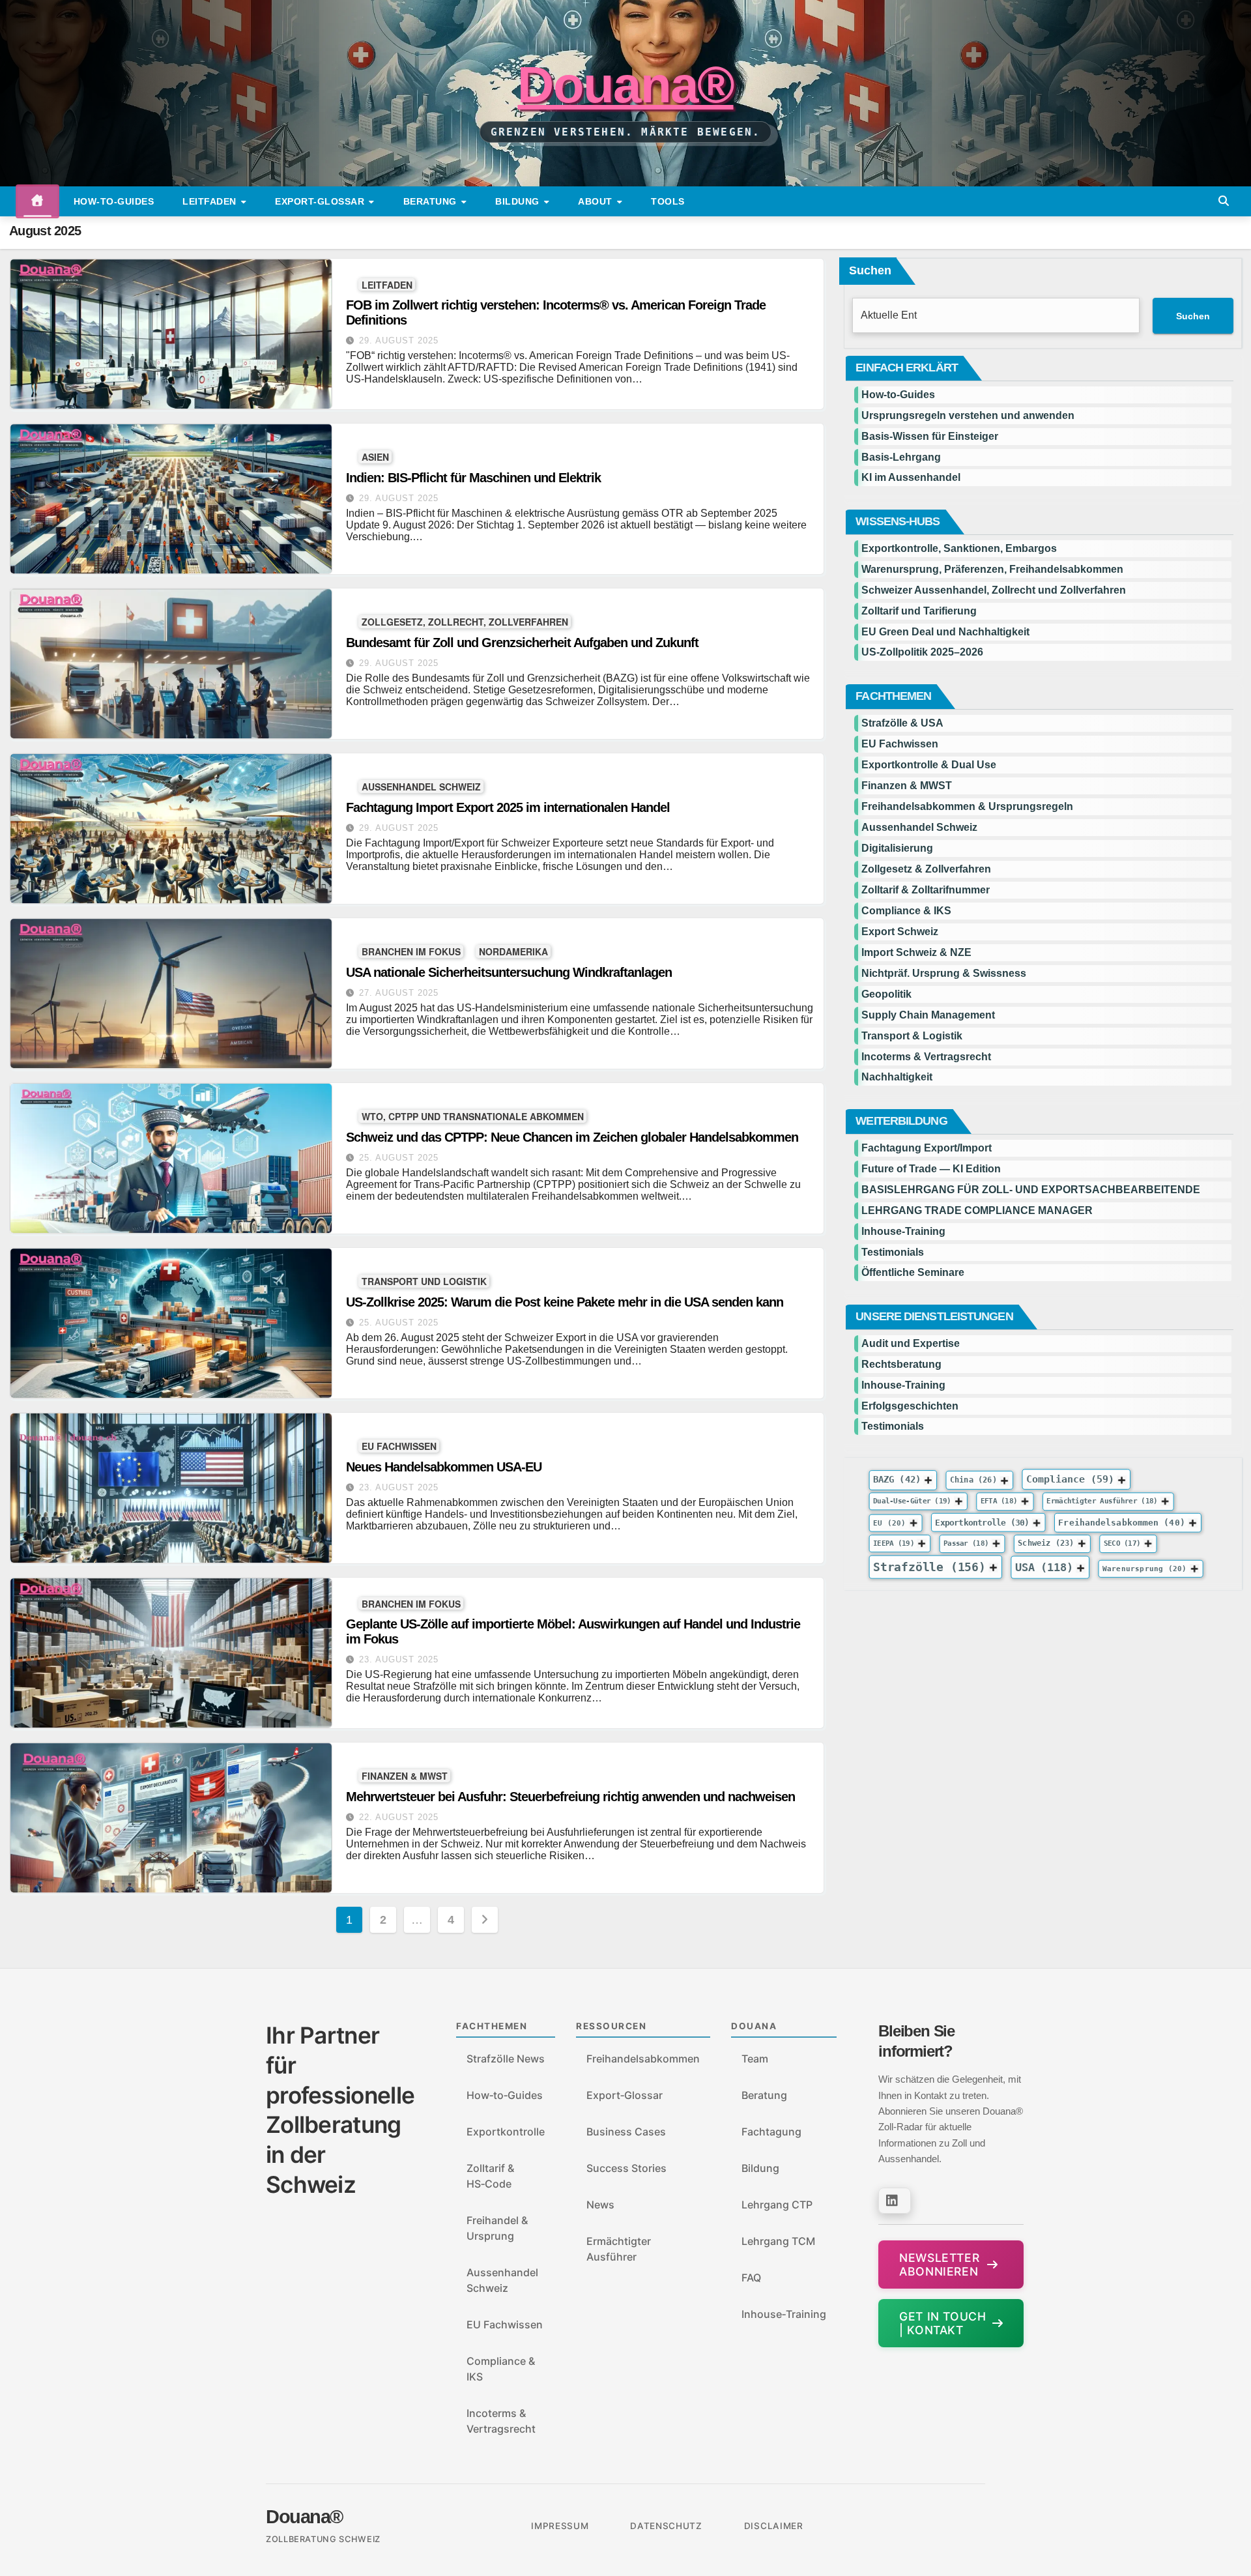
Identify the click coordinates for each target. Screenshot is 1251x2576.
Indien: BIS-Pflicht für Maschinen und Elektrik (473, 478)
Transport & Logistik (912, 1036)
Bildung (519, 201)
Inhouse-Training (903, 1231)
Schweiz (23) (1046, 1543)
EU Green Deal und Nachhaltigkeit (945, 632)
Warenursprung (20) (1145, 1569)
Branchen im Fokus (411, 951)
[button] (1224, 201)
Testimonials (893, 1252)
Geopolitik (886, 994)
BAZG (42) (897, 1479)
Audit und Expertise (911, 1343)
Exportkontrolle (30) (983, 1522)
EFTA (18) (999, 1501)
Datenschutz (666, 2526)
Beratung (432, 201)
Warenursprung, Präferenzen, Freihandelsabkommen (992, 569)
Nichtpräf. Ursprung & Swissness (944, 973)
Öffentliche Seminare (913, 1272)
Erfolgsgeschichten (910, 1406)
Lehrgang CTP (777, 2205)
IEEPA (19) (894, 1543)
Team (755, 2059)
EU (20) (889, 1523)
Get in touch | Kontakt (942, 2323)
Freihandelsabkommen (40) (1122, 1522)
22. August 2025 (399, 1817)
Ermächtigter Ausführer (619, 2249)
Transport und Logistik (424, 1281)
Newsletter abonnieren (939, 2265)
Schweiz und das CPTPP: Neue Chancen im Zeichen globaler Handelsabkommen (572, 1137)
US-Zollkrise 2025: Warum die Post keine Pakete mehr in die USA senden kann (565, 1302)
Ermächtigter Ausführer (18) (1102, 1501)
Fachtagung (771, 2132)
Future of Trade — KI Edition (931, 1169)
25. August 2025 (399, 1158)
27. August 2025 (399, 993)
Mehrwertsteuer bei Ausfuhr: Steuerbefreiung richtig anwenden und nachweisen (570, 1797)
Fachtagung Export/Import (927, 1148)
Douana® (625, 85)
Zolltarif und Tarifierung (919, 611)
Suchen (870, 270)
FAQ (751, 2278)
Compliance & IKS (906, 911)
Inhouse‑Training (784, 2314)
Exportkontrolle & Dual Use (929, 765)
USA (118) (1044, 1567)
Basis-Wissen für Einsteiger (930, 436)
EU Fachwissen (399, 1446)
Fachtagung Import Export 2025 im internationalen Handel (508, 807)
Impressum (560, 2526)
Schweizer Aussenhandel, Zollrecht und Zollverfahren (994, 590)
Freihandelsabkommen (643, 2059)
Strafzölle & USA (902, 723)
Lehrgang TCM (778, 2241)
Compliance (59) (1070, 1480)
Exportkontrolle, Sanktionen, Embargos (959, 548)
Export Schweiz (900, 932)
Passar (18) (966, 1543)
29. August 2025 (399, 340)
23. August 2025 (399, 1487)
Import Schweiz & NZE (916, 952)
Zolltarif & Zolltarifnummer (926, 890)
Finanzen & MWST (405, 1775)
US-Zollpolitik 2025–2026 (922, 652)
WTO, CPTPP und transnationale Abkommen (473, 1116)
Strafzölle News (506, 2059)
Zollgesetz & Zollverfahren (926, 869)
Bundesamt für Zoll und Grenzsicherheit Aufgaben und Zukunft (522, 643)
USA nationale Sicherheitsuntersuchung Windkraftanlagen (509, 972)
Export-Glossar (321, 201)
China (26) (973, 1480)
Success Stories (626, 2168)
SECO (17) (1122, 1543)
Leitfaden (211, 201)
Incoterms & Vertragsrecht (926, 1057)
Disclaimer (774, 2526)
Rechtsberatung (901, 1364)
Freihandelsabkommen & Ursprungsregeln (967, 806)
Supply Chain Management (928, 1015)
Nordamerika (513, 951)
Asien (375, 456)
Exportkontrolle (506, 2132)
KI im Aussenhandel (911, 477)
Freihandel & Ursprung (497, 2228)
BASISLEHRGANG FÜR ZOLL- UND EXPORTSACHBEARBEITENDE (1031, 1190)
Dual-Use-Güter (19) (912, 1501)
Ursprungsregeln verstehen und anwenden (968, 415)
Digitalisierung (897, 848)
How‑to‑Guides (114, 201)
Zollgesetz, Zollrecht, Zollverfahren (465, 621)
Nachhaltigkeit (897, 1077)
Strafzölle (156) (929, 1567)
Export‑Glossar (625, 2095)
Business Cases (626, 2132)
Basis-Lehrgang (901, 457)
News (600, 2205)
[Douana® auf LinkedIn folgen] (895, 2201)
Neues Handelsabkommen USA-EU (444, 1467)
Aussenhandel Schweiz (421, 786)
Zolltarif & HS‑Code (490, 2176)
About (597, 201)
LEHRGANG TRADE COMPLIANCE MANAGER (977, 1210)
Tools (668, 201)
